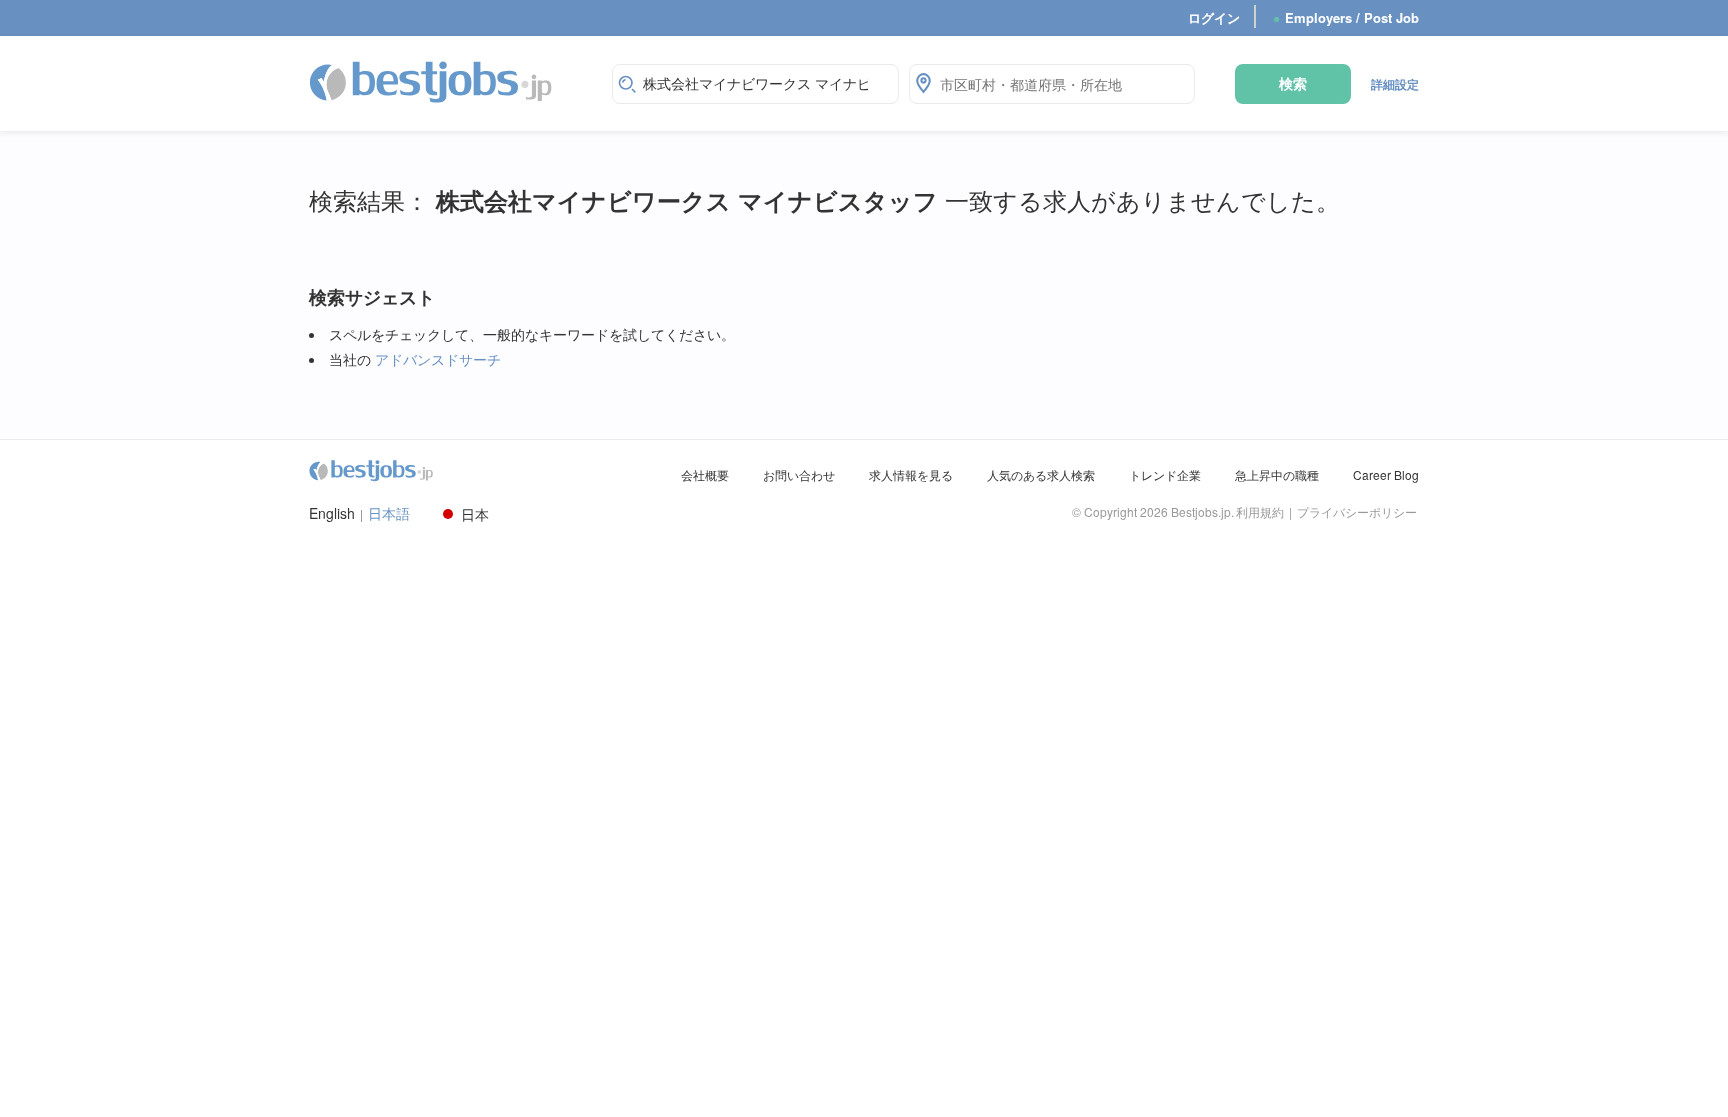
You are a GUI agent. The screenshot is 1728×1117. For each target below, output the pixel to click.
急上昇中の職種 (1277, 474)
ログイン (1214, 17)
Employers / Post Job (1346, 17)
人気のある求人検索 (1041, 474)
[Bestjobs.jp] (448, 81)
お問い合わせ (799, 474)
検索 (1293, 83)
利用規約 (1260, 511)
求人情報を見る (911, 474)
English (332, 513)
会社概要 (705, 474)
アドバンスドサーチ (438, 359)
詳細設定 (1395, 84)
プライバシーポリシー (1357, 511)
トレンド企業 (1165, 474)
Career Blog (1386, 474)
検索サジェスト (372, 297)
